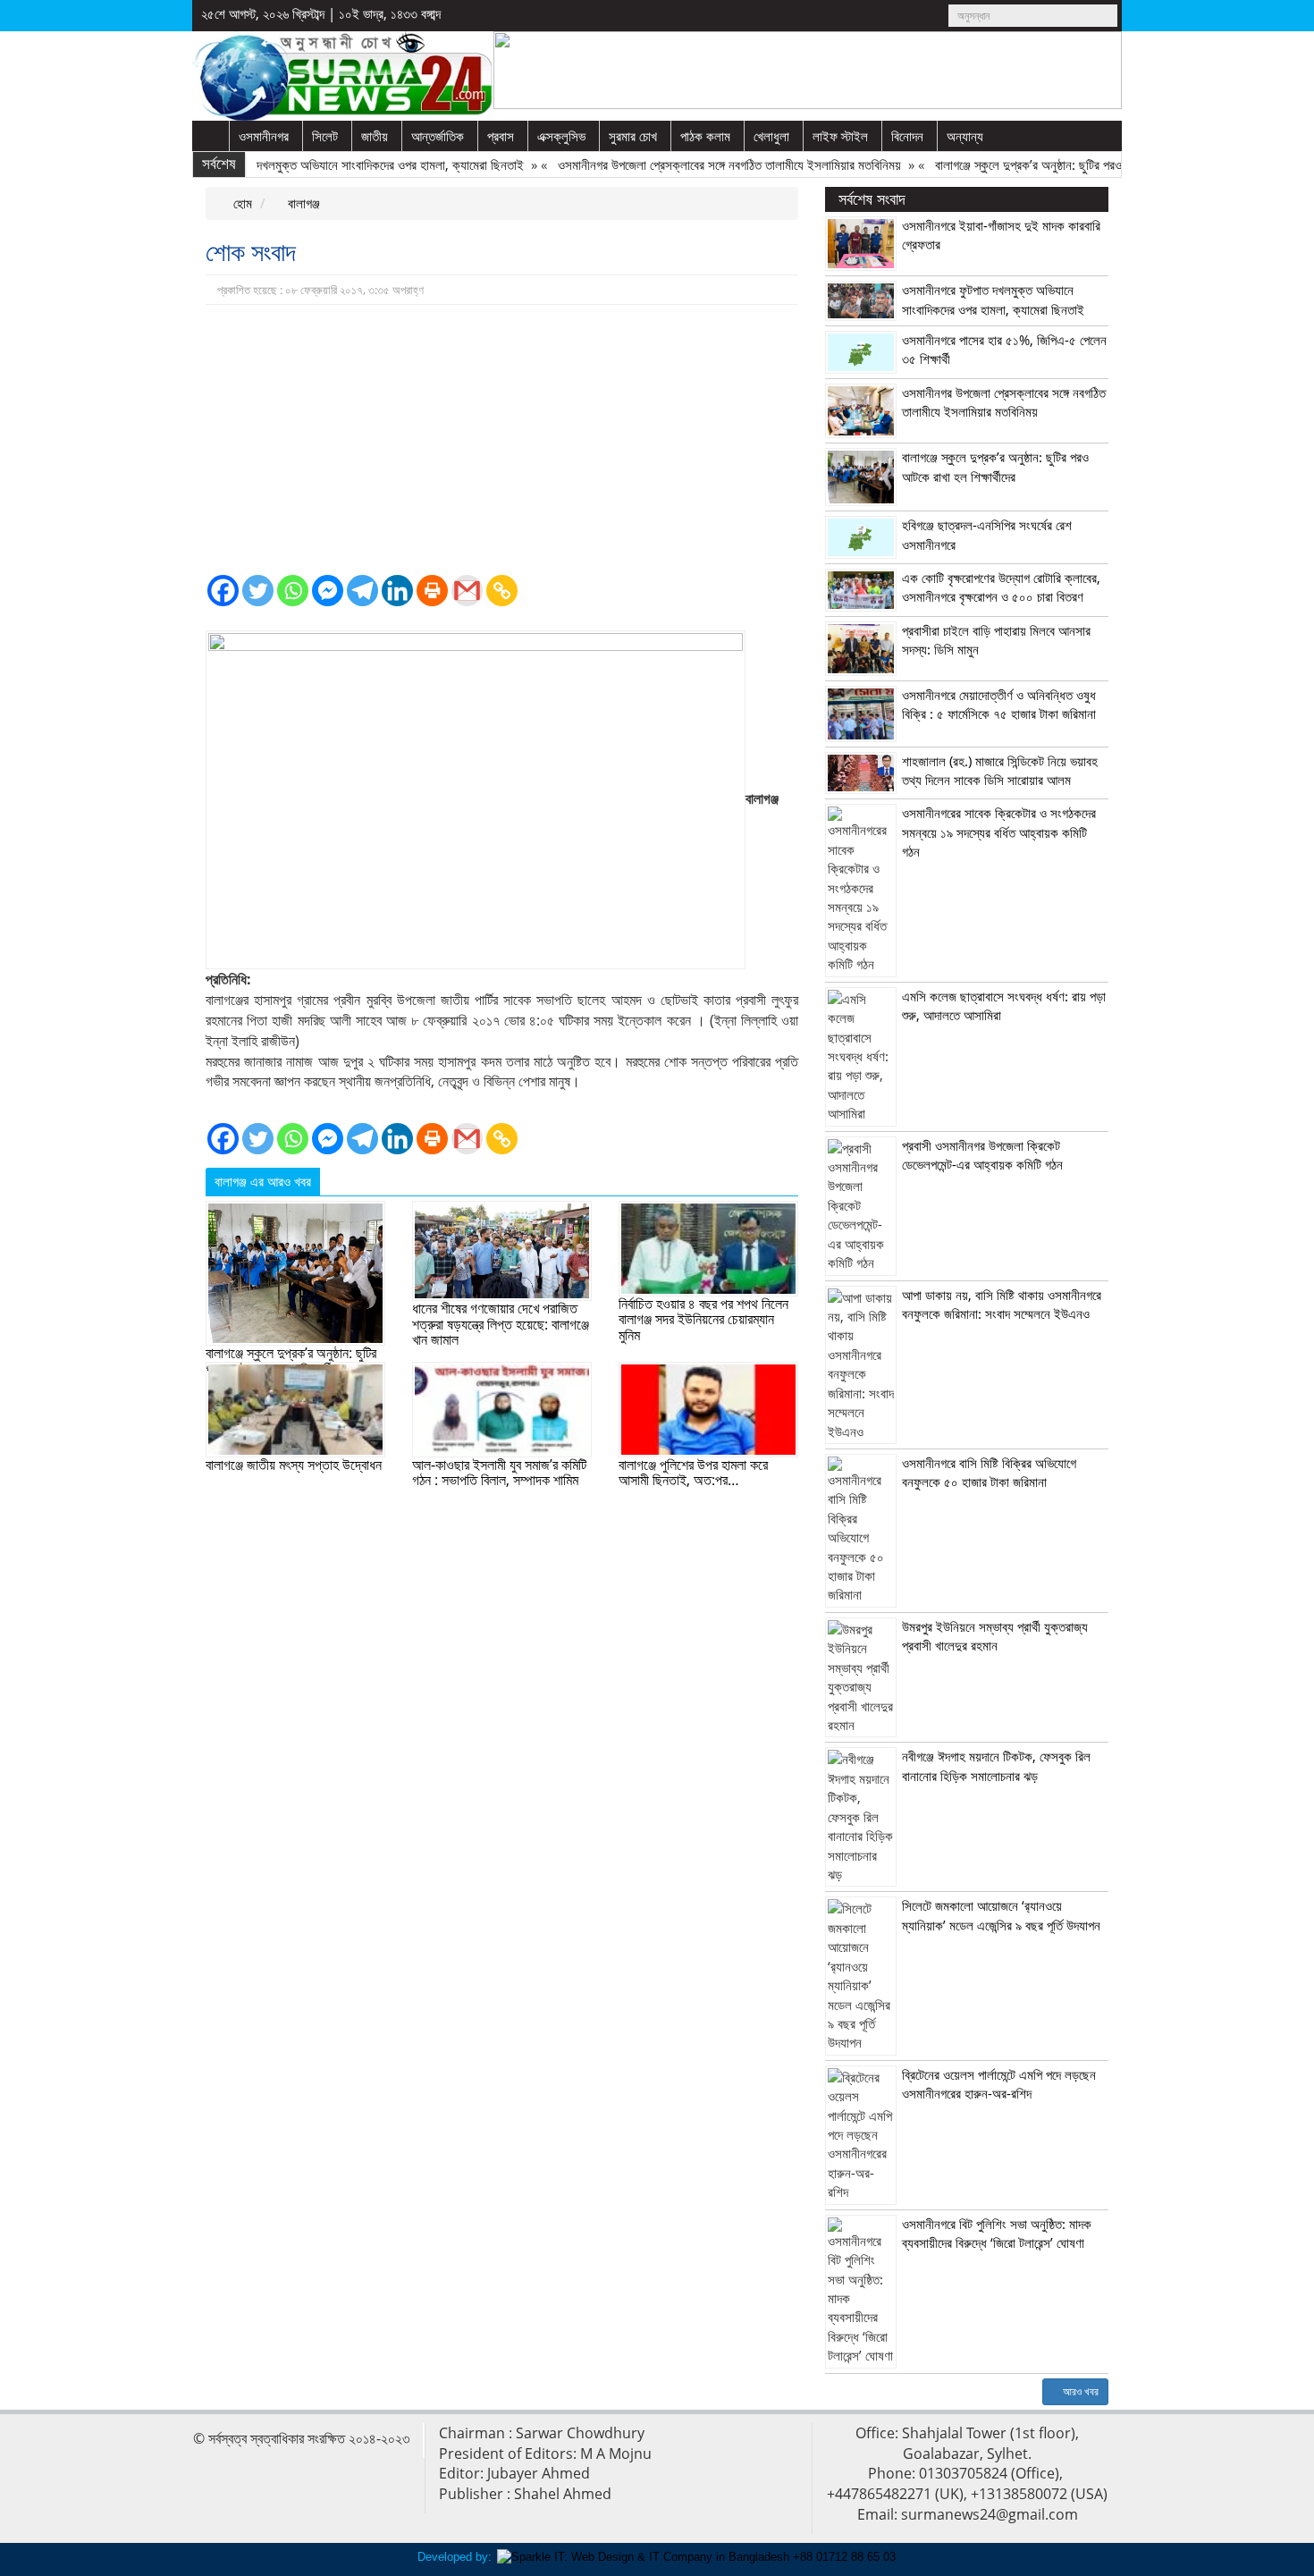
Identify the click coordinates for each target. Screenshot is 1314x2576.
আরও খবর (1079, 2391)
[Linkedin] (397, 591)
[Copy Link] (502, 591)
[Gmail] (467, 591)
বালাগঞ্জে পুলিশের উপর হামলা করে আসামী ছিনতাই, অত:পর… (693, 1473)
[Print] (432, 591)
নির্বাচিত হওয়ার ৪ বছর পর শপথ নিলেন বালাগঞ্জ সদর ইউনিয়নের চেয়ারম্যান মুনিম (703, 1319)
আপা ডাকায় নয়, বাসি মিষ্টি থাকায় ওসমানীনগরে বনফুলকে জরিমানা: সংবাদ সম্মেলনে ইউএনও (1002, 1304)
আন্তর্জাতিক (438, 136)
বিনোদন (907, 136)
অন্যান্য (965, 136)
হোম (241, 203)
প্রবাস (501, 136)
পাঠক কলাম (705, 136)
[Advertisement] (502, 439)
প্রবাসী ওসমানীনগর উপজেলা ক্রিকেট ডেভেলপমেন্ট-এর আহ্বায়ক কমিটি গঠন (982, 1155)
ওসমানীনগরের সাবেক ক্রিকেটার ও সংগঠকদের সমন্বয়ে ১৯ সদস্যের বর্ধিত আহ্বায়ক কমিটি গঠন (999, 832)
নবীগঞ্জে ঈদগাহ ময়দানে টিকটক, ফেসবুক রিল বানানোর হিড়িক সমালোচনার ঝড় (996, 1765)
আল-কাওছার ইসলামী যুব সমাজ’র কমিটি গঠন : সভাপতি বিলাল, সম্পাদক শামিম (499, 1473)
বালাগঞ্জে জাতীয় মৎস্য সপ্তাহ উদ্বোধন (294, 1465)
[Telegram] (362, 591)
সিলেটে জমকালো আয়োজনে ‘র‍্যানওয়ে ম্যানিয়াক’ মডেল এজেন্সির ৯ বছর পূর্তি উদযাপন (1001, 1915)
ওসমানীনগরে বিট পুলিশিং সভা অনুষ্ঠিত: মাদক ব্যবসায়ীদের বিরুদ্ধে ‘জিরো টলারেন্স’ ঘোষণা (997, 2233)
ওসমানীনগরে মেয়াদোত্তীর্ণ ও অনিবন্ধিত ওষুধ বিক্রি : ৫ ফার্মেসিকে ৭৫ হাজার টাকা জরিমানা (999, 704)
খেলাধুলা (771, 136)
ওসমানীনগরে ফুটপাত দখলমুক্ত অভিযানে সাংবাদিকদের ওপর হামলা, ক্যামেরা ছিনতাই (309, 165)
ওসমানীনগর (264, 136)
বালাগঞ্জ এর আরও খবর (263, 1181)
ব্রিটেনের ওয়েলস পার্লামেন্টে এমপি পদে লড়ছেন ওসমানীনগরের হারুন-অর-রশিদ (999, 2084)
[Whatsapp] (293, 591)
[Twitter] (258, 591)
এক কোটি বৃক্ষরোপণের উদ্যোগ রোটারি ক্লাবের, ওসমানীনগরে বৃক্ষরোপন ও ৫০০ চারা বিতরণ (1001, 587)
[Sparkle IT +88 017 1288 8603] (696, 2557)
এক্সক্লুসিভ (561, 136)
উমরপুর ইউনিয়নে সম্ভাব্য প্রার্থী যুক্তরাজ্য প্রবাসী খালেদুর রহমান (995, 1636)
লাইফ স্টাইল (840, 136)
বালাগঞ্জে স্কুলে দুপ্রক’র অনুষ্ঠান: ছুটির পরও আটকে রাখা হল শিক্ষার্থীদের (1051, 165)
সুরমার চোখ (633, 136)
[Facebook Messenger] (328, 591)
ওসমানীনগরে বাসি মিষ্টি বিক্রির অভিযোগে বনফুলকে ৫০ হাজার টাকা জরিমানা (989, 1472)
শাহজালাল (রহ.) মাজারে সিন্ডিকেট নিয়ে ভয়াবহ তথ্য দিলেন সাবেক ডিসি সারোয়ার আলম (1000, 770)
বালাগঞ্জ (302, 203)
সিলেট (325, 136)
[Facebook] (223, 591)
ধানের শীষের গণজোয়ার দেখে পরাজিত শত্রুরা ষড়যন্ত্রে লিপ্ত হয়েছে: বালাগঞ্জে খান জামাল (501, 1324)
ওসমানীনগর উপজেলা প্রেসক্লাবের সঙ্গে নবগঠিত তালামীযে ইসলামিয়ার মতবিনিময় (694, 165)
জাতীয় (375, 136)
